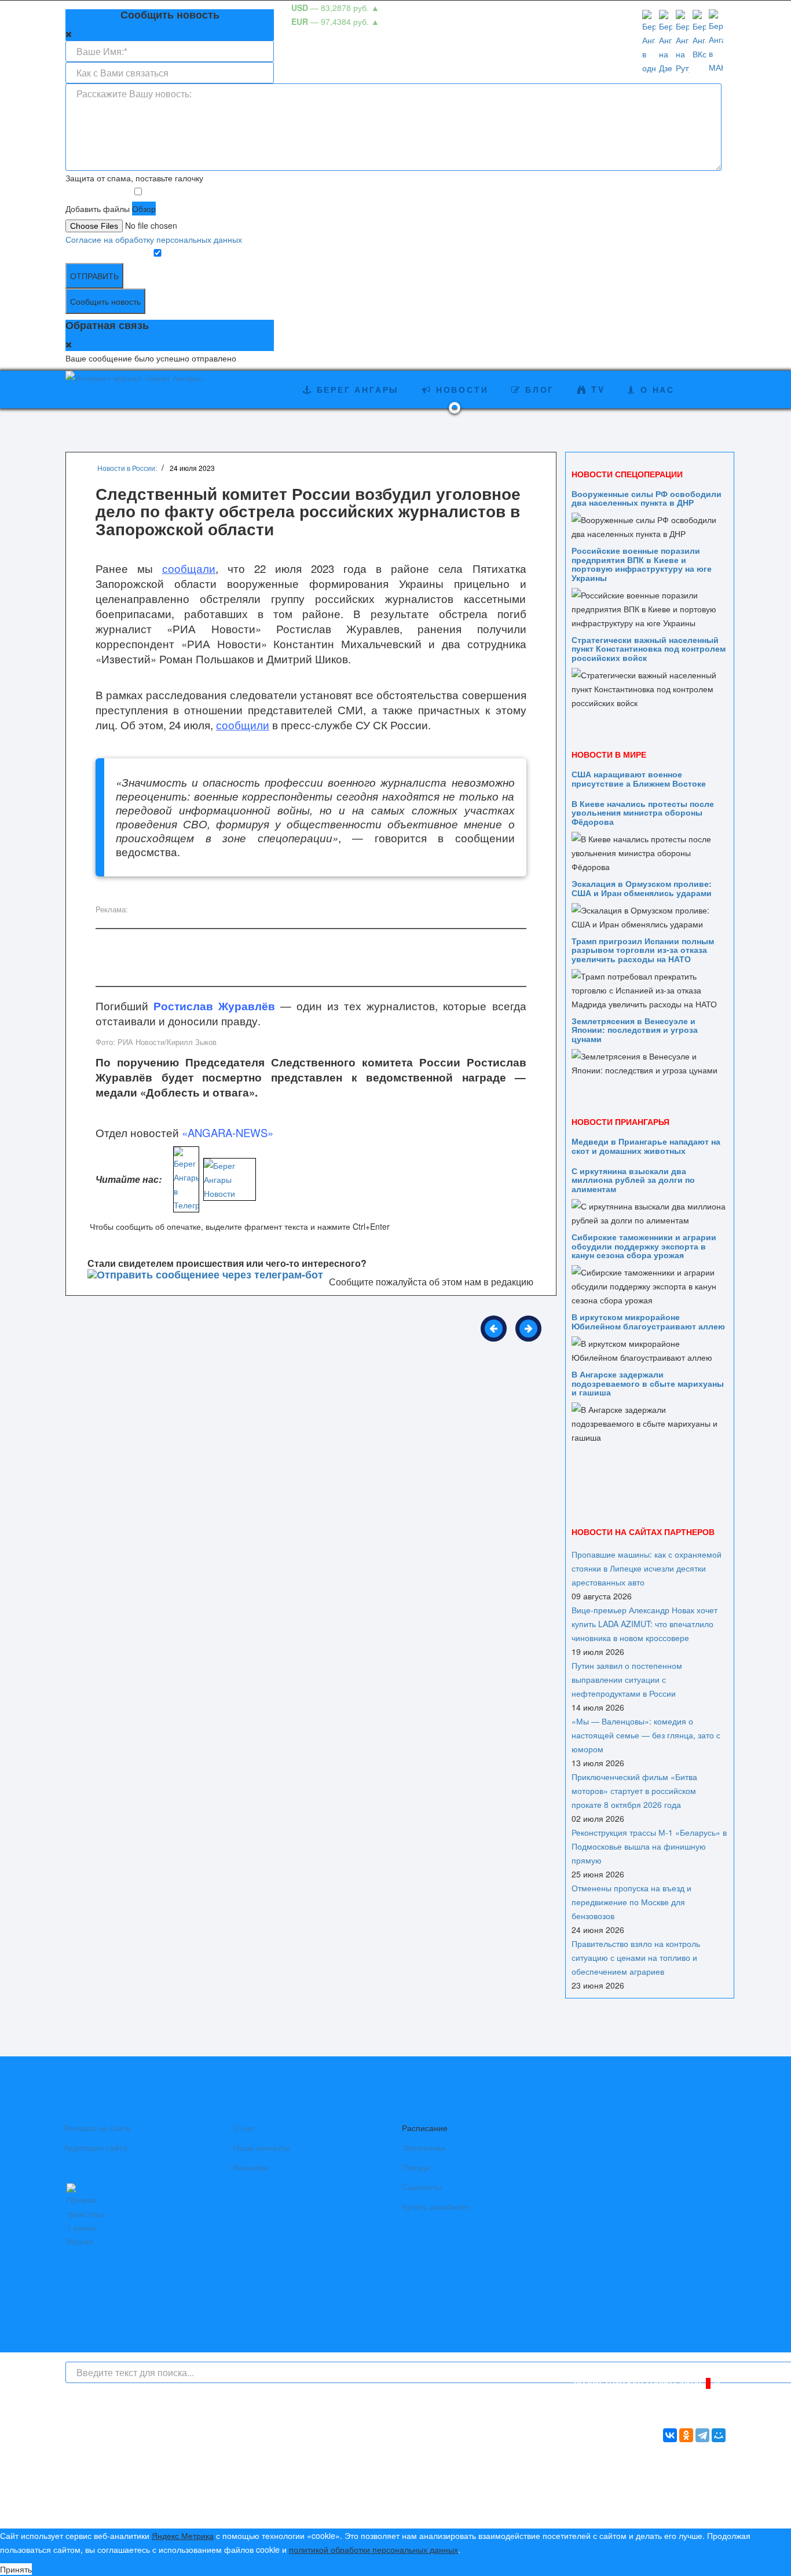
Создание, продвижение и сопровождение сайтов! (630, 2510)
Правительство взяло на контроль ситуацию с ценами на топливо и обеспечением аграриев (636, 1957)
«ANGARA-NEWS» (228, 1132)
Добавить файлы (98, 209)
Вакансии (251, 2167)
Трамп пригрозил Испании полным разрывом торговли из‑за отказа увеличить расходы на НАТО (643, 950)
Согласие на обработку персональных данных (154, 239)
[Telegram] (702, 2435)
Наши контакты (261, 2147)
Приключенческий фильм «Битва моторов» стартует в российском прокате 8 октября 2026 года (634, 1791)
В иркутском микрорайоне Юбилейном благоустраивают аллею (648, 1321)
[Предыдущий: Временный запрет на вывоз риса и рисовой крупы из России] (494, 1329)
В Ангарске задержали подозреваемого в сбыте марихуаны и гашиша (648, 1383)
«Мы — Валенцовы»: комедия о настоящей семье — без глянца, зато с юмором (646, 1735)
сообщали (189, 568)
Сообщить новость (105, 301)
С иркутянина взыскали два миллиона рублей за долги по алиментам (633, 1180)
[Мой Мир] (719, 2435)
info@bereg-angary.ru (312, 2492)
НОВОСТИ (460, 389)
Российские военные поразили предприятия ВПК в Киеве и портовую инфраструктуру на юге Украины (642, 564)
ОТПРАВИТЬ (94, 276)
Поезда (416, 2167)
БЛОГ (538, 389)
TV (596, 389)
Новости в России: (127, 468)
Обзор (144, 209)
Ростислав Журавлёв (214, 1006)
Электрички (424, 2147)
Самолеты (422, 2187)
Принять (16, 2569)
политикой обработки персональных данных (373, 2549)
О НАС (655, 389)
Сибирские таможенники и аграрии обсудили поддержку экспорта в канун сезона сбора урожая (644, 1246)
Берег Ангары (356, 389)
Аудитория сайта (95, 2147)
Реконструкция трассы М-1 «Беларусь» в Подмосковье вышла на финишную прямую (649, 1846)
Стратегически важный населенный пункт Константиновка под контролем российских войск (649, 648)
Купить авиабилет (436, 2206)
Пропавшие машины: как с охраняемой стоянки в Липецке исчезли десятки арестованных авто (647, 1568)
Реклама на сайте (97, 2128)
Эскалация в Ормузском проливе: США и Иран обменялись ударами (642, 888)
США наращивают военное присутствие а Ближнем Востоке (639, 778)
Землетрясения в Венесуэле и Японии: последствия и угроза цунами (635, 1030)
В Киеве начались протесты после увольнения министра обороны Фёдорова (643, 812)
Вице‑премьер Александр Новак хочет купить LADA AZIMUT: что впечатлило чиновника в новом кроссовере (644, 1624)
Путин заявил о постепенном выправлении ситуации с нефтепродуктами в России (627, 1679)
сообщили (243, 725)
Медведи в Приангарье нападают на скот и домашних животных (646, 1146)
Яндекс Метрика (183, 2535)
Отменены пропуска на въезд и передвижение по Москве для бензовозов (631, 1902)
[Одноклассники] (686, 2435)
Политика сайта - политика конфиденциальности (151, 2506)
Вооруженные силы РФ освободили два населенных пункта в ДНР (647, 498)
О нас (244, 2128)
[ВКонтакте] (670, 2435)
